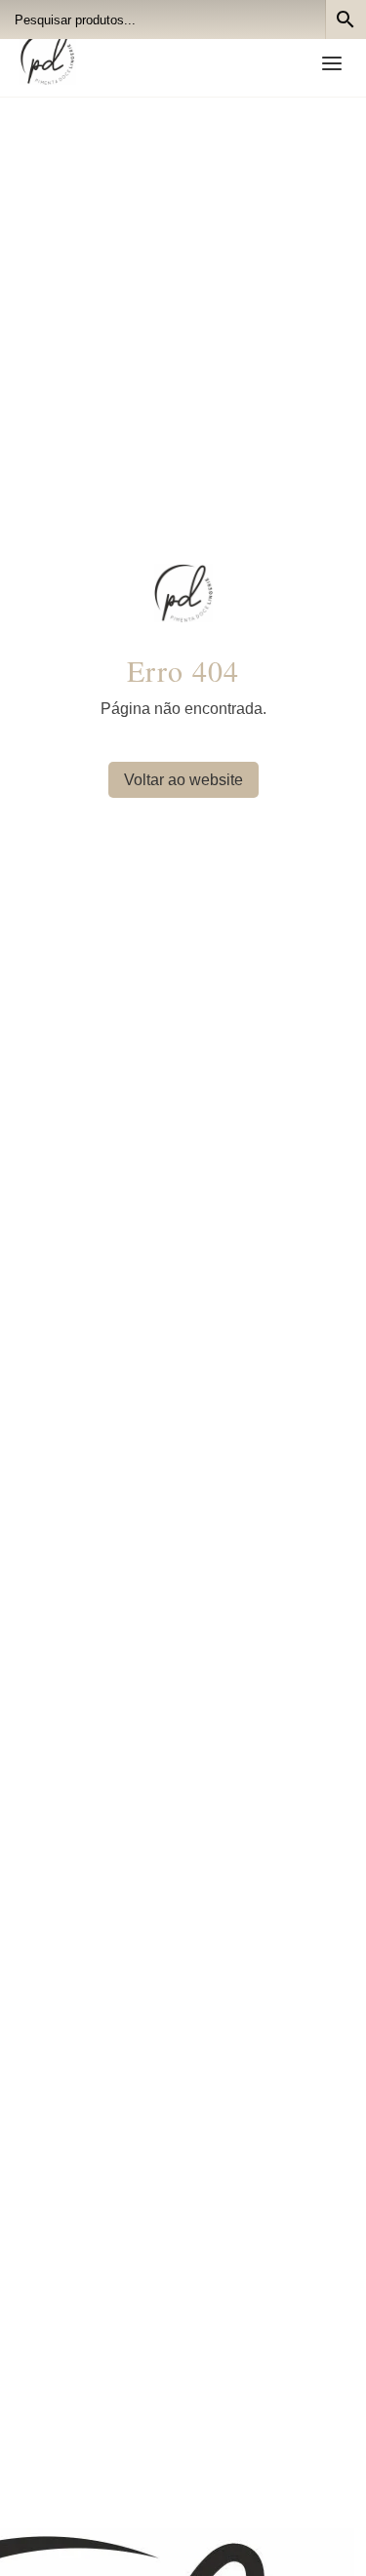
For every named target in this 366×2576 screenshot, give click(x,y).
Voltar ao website (183, 780)
